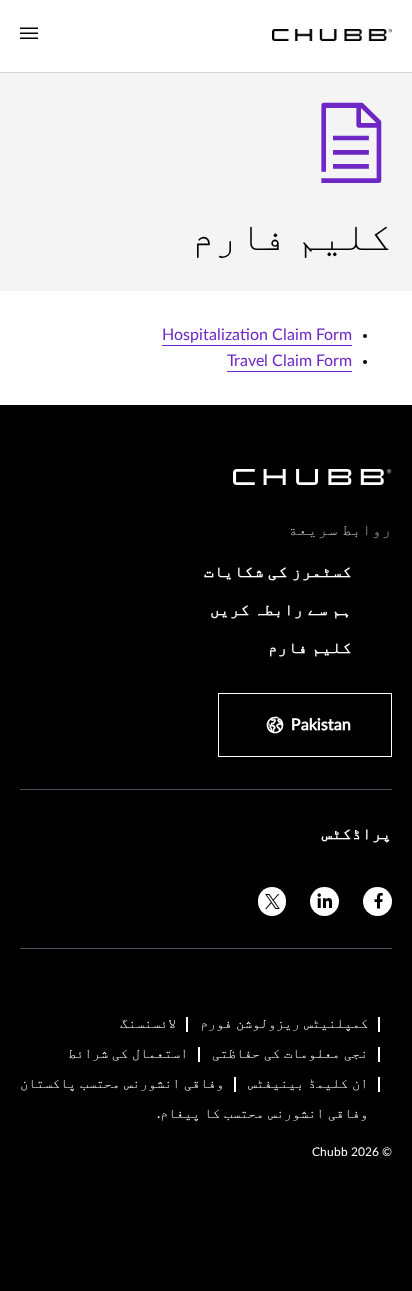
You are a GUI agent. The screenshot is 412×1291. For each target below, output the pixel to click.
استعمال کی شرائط (128, 1054)
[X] (272, 901)
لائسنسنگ (148, 1024)
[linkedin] (324, 901)
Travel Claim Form (289, 361)
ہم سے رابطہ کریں (281, 610)
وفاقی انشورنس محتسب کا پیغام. (262, 1114)
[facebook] (377, 901)
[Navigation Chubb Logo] (332, 36)
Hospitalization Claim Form (257, 335)
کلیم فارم (310, 648)
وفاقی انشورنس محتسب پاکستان (122, 1084)
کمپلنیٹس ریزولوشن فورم (284, 1024)
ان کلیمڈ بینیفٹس (308, 1084)
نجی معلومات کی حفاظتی (290, 1054)
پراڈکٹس (357, 834)
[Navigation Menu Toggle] (29, 34)
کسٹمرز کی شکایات (278, 572)
